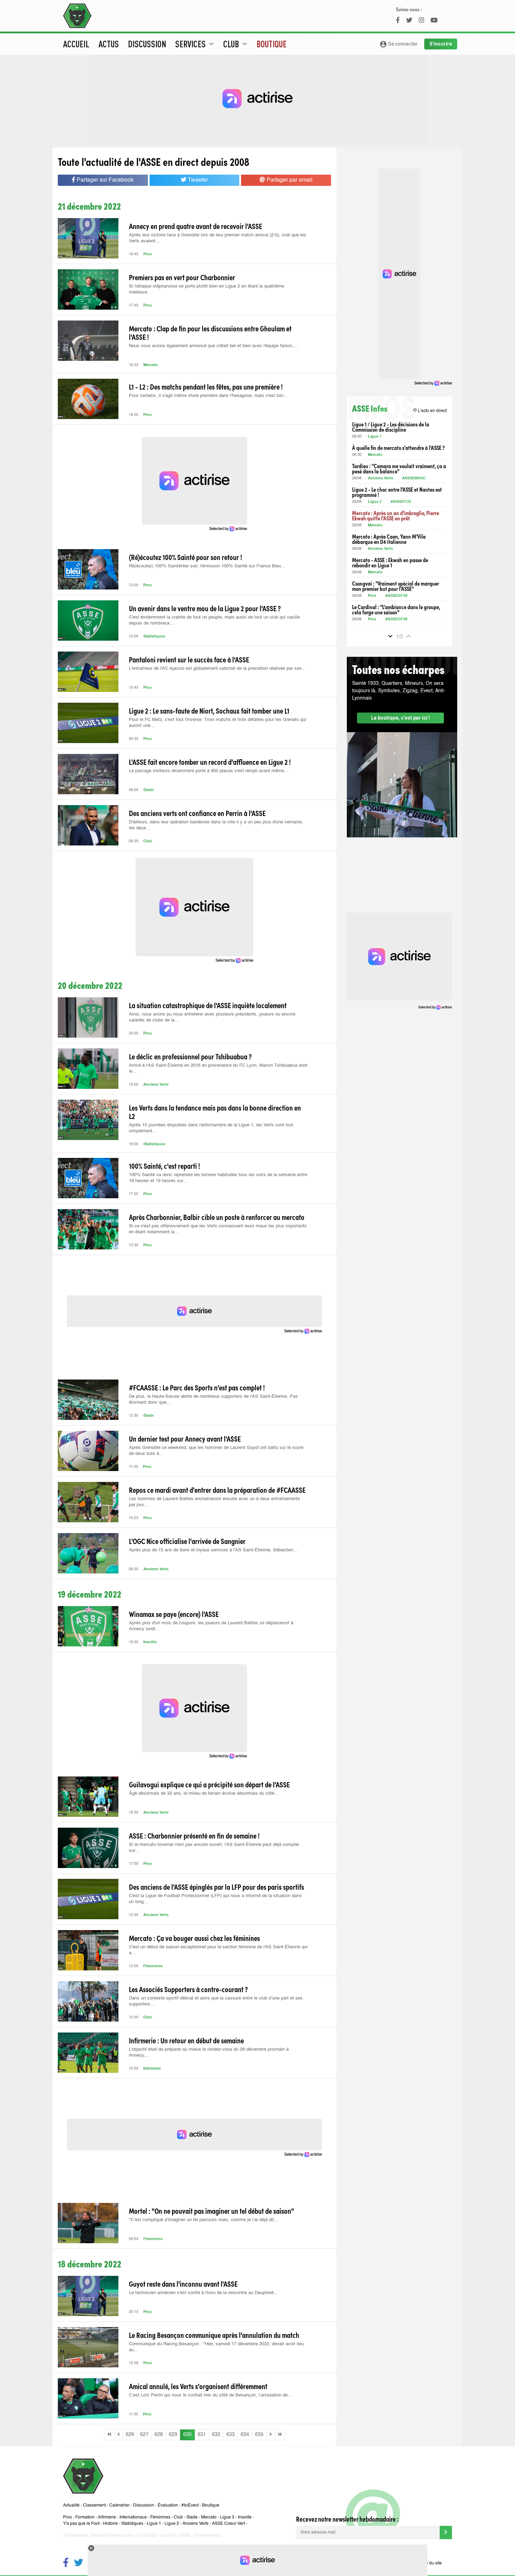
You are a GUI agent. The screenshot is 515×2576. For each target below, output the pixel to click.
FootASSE (147, 2536)
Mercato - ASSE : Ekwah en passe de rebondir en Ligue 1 (390, 562)
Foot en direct (207, 2536)
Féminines (153, 1966)
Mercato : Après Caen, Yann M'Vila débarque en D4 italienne (389, 539)
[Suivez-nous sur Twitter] (78, 2564)
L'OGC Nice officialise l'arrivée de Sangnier (187, 1541)
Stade (149, 790)
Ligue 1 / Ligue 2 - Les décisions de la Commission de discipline (391, 427)
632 (216, 2435)
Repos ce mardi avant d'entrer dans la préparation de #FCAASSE (217, 1490)
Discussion (147, 44)
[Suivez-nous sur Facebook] (66, 2564)
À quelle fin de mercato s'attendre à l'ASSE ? (398, 448)
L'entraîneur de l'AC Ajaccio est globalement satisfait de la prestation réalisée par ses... (217, 669)
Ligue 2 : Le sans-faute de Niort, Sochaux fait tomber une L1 (209, 710)
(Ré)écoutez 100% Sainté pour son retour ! (186, 557)
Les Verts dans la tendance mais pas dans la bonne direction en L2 (215, 1112)
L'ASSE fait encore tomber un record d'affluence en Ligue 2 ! (210, 762)
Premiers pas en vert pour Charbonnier (182, 277)
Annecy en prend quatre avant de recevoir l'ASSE (195, 226)
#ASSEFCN (401, 502)
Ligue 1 (375, 437)
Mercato (151, 365)
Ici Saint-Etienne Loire (112, 2536)
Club (148, 841)
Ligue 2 (375, 502)
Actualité (71, 2506)
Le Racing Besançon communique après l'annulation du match (214, 2335)
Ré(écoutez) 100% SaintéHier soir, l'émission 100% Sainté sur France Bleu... (207, 566)
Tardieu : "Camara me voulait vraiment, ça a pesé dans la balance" (399, 468)
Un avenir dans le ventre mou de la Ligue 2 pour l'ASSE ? (205, 608)
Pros (147, 254)
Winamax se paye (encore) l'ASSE (174, 1614)
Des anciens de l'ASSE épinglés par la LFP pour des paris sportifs (217, 1887)
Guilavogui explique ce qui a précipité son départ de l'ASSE (209, 1784)
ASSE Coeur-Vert (228, 2524)
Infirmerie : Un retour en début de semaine (186, 2040)
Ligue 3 (227, 2517)
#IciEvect (190, 2506)
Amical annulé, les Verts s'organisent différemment (198, 2386)
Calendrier (119, 2506)
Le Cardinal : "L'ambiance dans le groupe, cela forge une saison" (396, 609)
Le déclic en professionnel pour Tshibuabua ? (190, 1056)
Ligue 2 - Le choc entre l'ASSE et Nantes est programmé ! (397, 492)
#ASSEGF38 (396, 596)
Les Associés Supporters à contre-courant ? (188, 1989)
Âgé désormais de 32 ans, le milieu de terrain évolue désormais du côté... (204, 1793)
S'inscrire (441, 44)
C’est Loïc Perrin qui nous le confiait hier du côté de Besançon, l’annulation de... (210, 2395)
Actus (109, 44)
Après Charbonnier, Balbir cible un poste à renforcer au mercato (217, 1217)
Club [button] (236, 44)
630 (187, 2435)
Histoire (110, 2524)
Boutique (272, 44)
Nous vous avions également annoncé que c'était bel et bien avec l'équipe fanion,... (213, 346)
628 (159, 2435)
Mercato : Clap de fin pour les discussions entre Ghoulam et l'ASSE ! (210, 332)
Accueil (76, 44)
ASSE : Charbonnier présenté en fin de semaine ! (194, 1835)
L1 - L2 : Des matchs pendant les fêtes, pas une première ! (206, 386)
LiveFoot (168, 2536)
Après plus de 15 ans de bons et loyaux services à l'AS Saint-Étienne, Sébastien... (213, 1550)
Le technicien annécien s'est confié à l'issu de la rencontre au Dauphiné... (203, 2293)
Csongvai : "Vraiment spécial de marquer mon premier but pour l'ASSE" (396, 586)
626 (130, 2435)
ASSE (185, 2536)
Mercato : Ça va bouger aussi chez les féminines (194, 1938)
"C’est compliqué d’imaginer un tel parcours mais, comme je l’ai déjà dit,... (204, 2220)
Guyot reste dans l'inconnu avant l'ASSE (183, 2284)
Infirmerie (152, 2069)
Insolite (150, 1642)
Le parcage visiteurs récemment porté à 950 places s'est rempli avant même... (209, 771)
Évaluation (168, 2506)
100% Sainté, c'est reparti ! (164, 1166)
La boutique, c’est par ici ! (400, 718)
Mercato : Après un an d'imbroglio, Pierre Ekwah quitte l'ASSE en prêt (396, 515)
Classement (94, 2506)
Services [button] (195, 44)
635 (259, 2435)
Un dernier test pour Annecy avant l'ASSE (185, 1438)
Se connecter (399, 44)
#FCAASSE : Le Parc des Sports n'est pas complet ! (197, 1387)
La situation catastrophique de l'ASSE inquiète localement (208, 1005)
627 (144, 2435)
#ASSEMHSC (414, 478)
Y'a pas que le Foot (81, 2524)
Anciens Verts (156, 1085)
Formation (85, 2517)
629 (173, 2435)
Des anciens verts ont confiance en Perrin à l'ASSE (197, 813)
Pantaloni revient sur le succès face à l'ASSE (189, 659)
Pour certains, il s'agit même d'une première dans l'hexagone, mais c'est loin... (208, 396)
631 (202, 2435)
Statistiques (154, 637)
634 (245, 2435)
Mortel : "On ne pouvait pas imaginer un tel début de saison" (211, 2211)
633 (231, 2435)
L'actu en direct (430, 410)
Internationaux (133, 2517)
